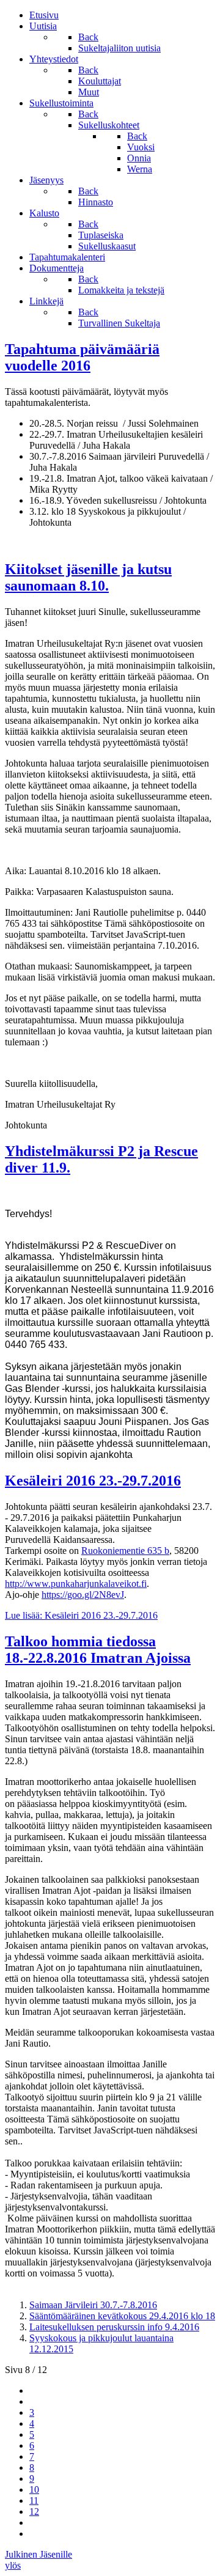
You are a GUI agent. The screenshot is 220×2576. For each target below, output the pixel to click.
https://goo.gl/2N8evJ (83, 1595)
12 (34, 2512)
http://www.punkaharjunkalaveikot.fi (76, 1584)
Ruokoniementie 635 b (125, 1551)
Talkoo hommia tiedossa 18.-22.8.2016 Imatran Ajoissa (98, 1650)
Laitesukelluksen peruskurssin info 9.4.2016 (114, 2327)
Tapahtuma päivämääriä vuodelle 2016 (82, 357)
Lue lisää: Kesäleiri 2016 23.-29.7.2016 (81, 1615)
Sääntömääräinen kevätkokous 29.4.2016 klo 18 (122, 2316)
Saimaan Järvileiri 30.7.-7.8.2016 (93, 2305)
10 (34, 2490)
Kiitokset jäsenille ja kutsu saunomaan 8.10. (88, 577)
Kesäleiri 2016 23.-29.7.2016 (93, 1481)
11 (34, 2501)
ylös (13, 2565)
